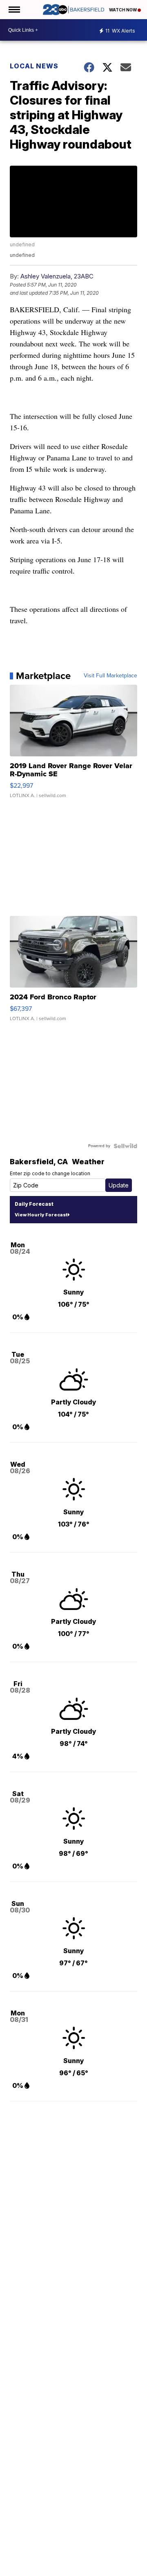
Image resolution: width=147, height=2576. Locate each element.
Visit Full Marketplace (110, 676)
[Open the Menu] (14, 10)
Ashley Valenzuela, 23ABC (57, 276)
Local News (34, 66)
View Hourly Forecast (41, 1215)
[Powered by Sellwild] (125, 1146)
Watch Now (123, 10)
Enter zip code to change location (50, 1173)
